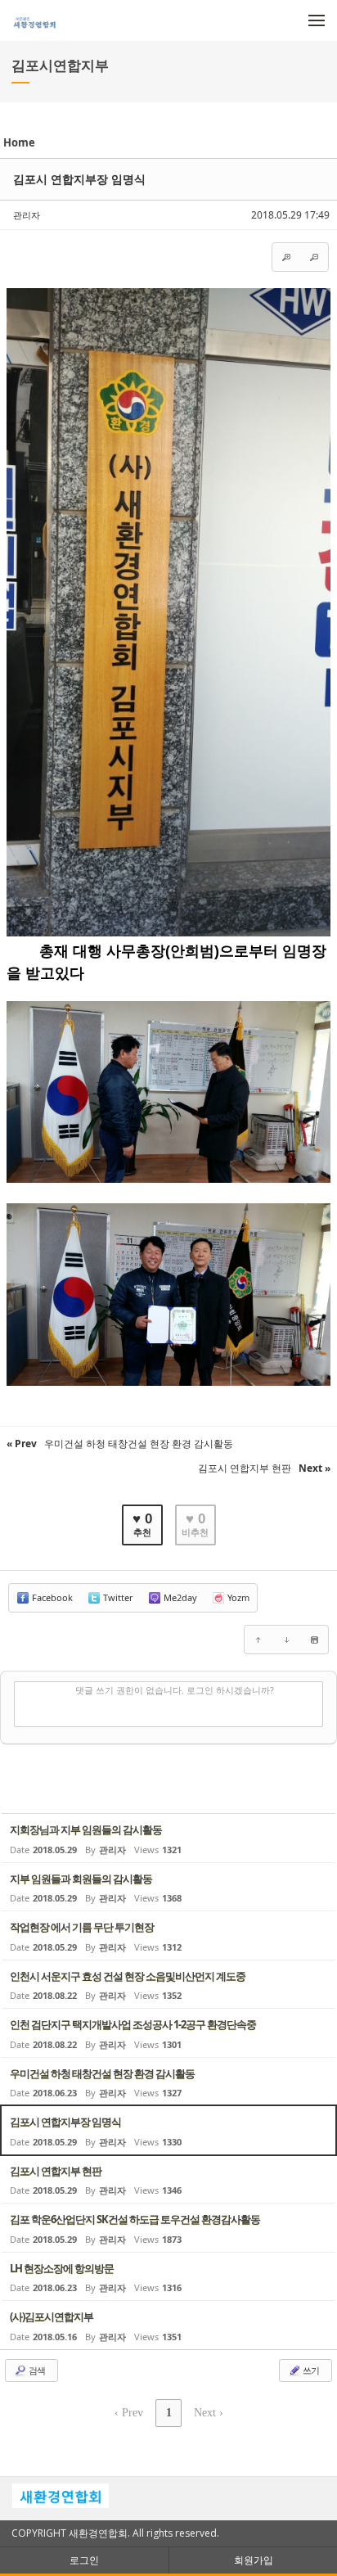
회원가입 (254, 2560)
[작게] (314, 257)
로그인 (84, 2560)
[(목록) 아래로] (286, 1640)
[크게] (286, 257)
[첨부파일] (314, 1640)
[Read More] (168, 1838)
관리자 (27, 215)
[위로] (258, 1640)
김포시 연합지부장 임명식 (79, 179)
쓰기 (310, 2370)
